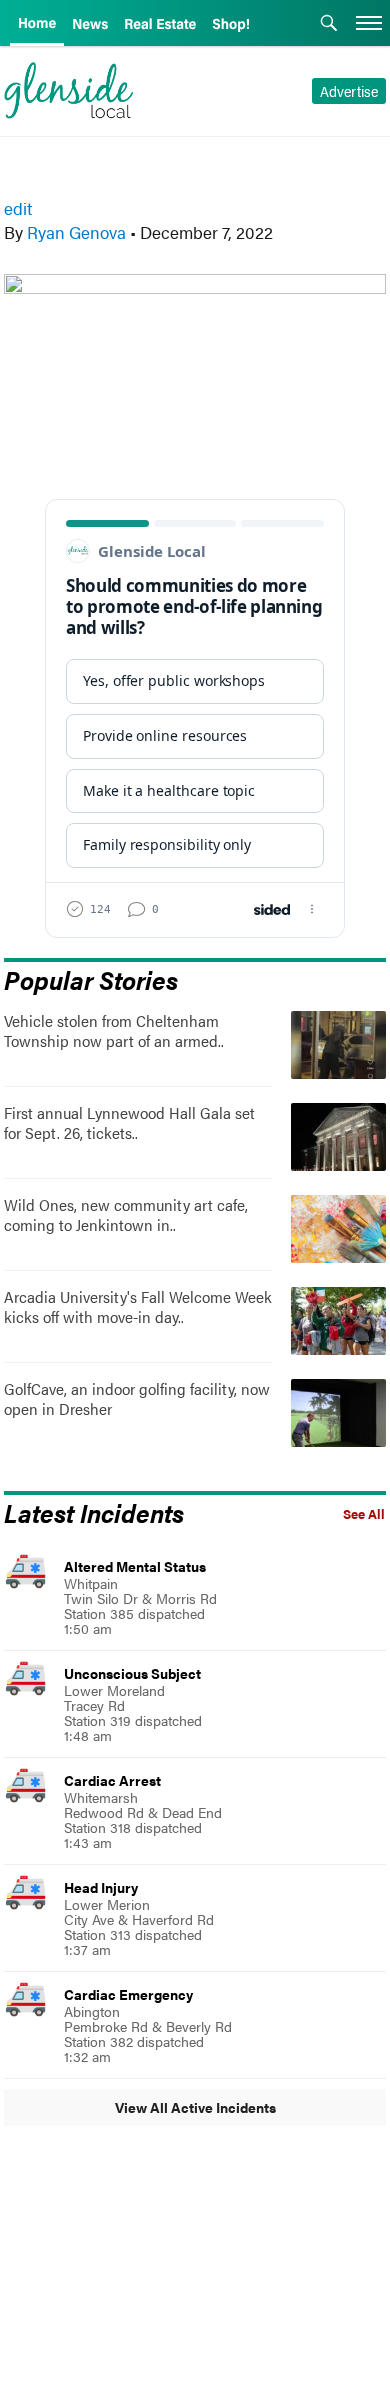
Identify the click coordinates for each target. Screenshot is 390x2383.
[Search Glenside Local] (329, 25)
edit (18, 208)
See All (364, 1514)
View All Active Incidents (195, 2107)
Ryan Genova (76, 232)
